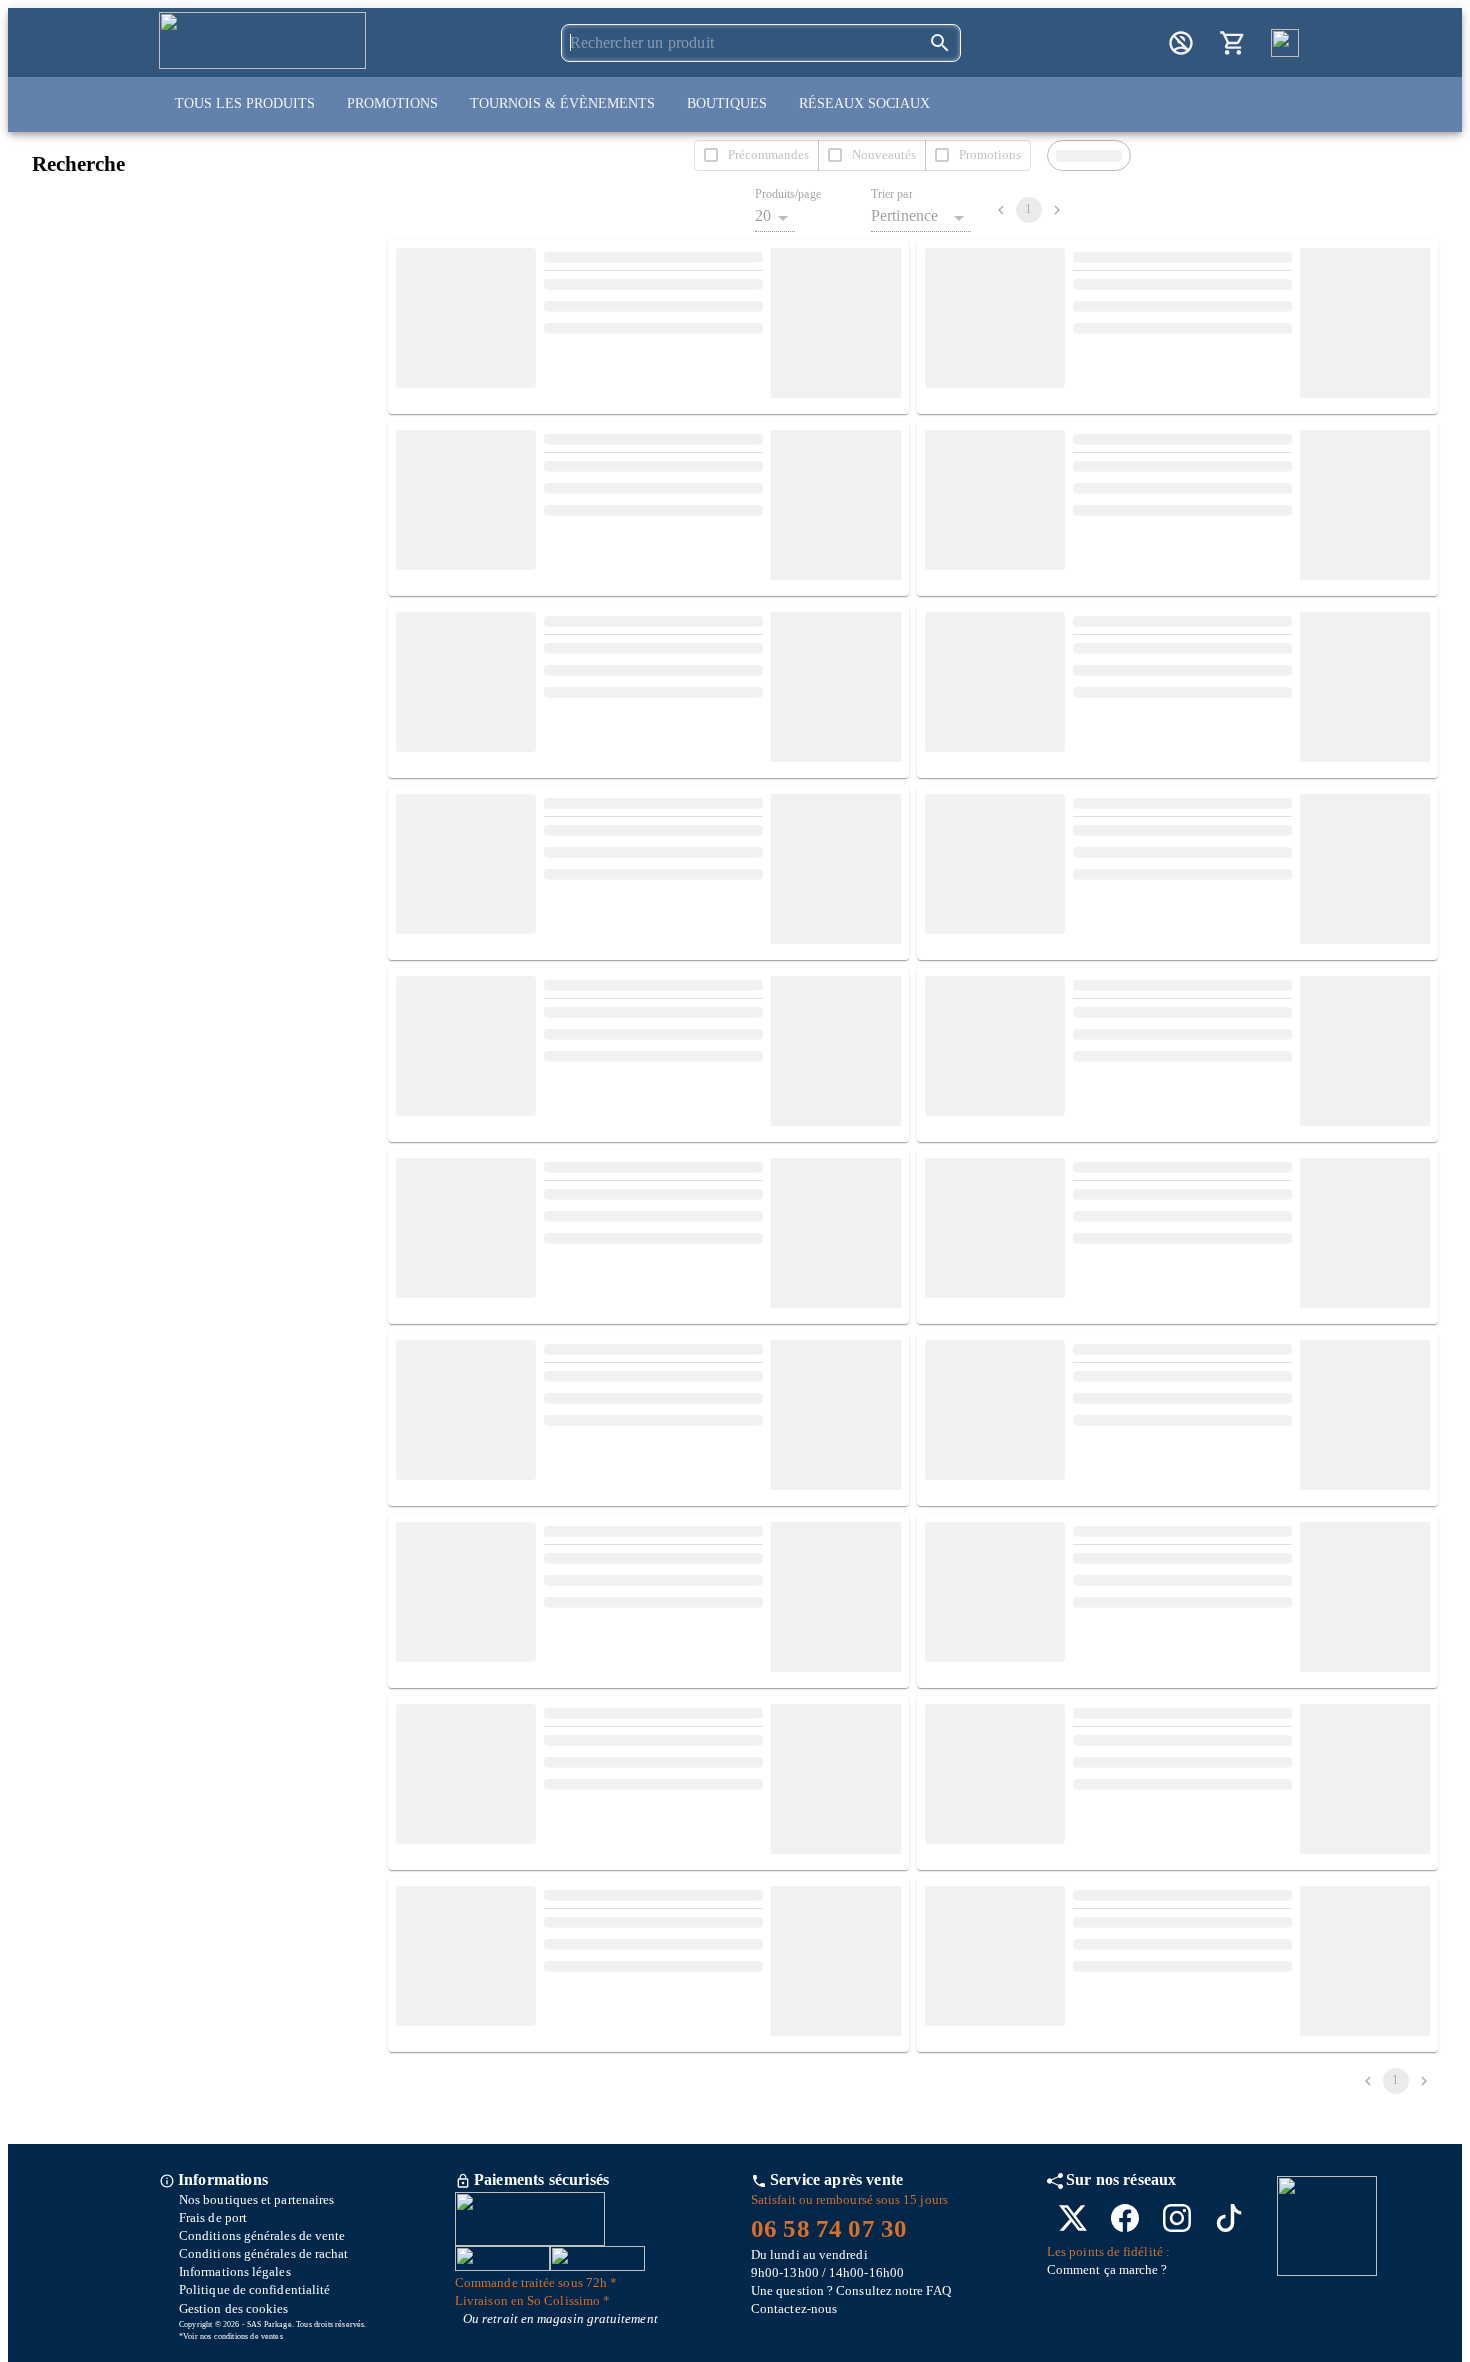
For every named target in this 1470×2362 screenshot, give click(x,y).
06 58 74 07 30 (829, 2228)
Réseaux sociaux (864, 103)
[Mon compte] (1181, 43)
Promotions (392, 103)
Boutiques (727, 103)
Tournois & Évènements (562, 103)
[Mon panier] (1233, 43)
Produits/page (788, 194)
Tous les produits (245, 103)
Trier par (892, 194)
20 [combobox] (763, 215)
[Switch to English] (1285, 43)
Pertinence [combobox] (905, 215)
